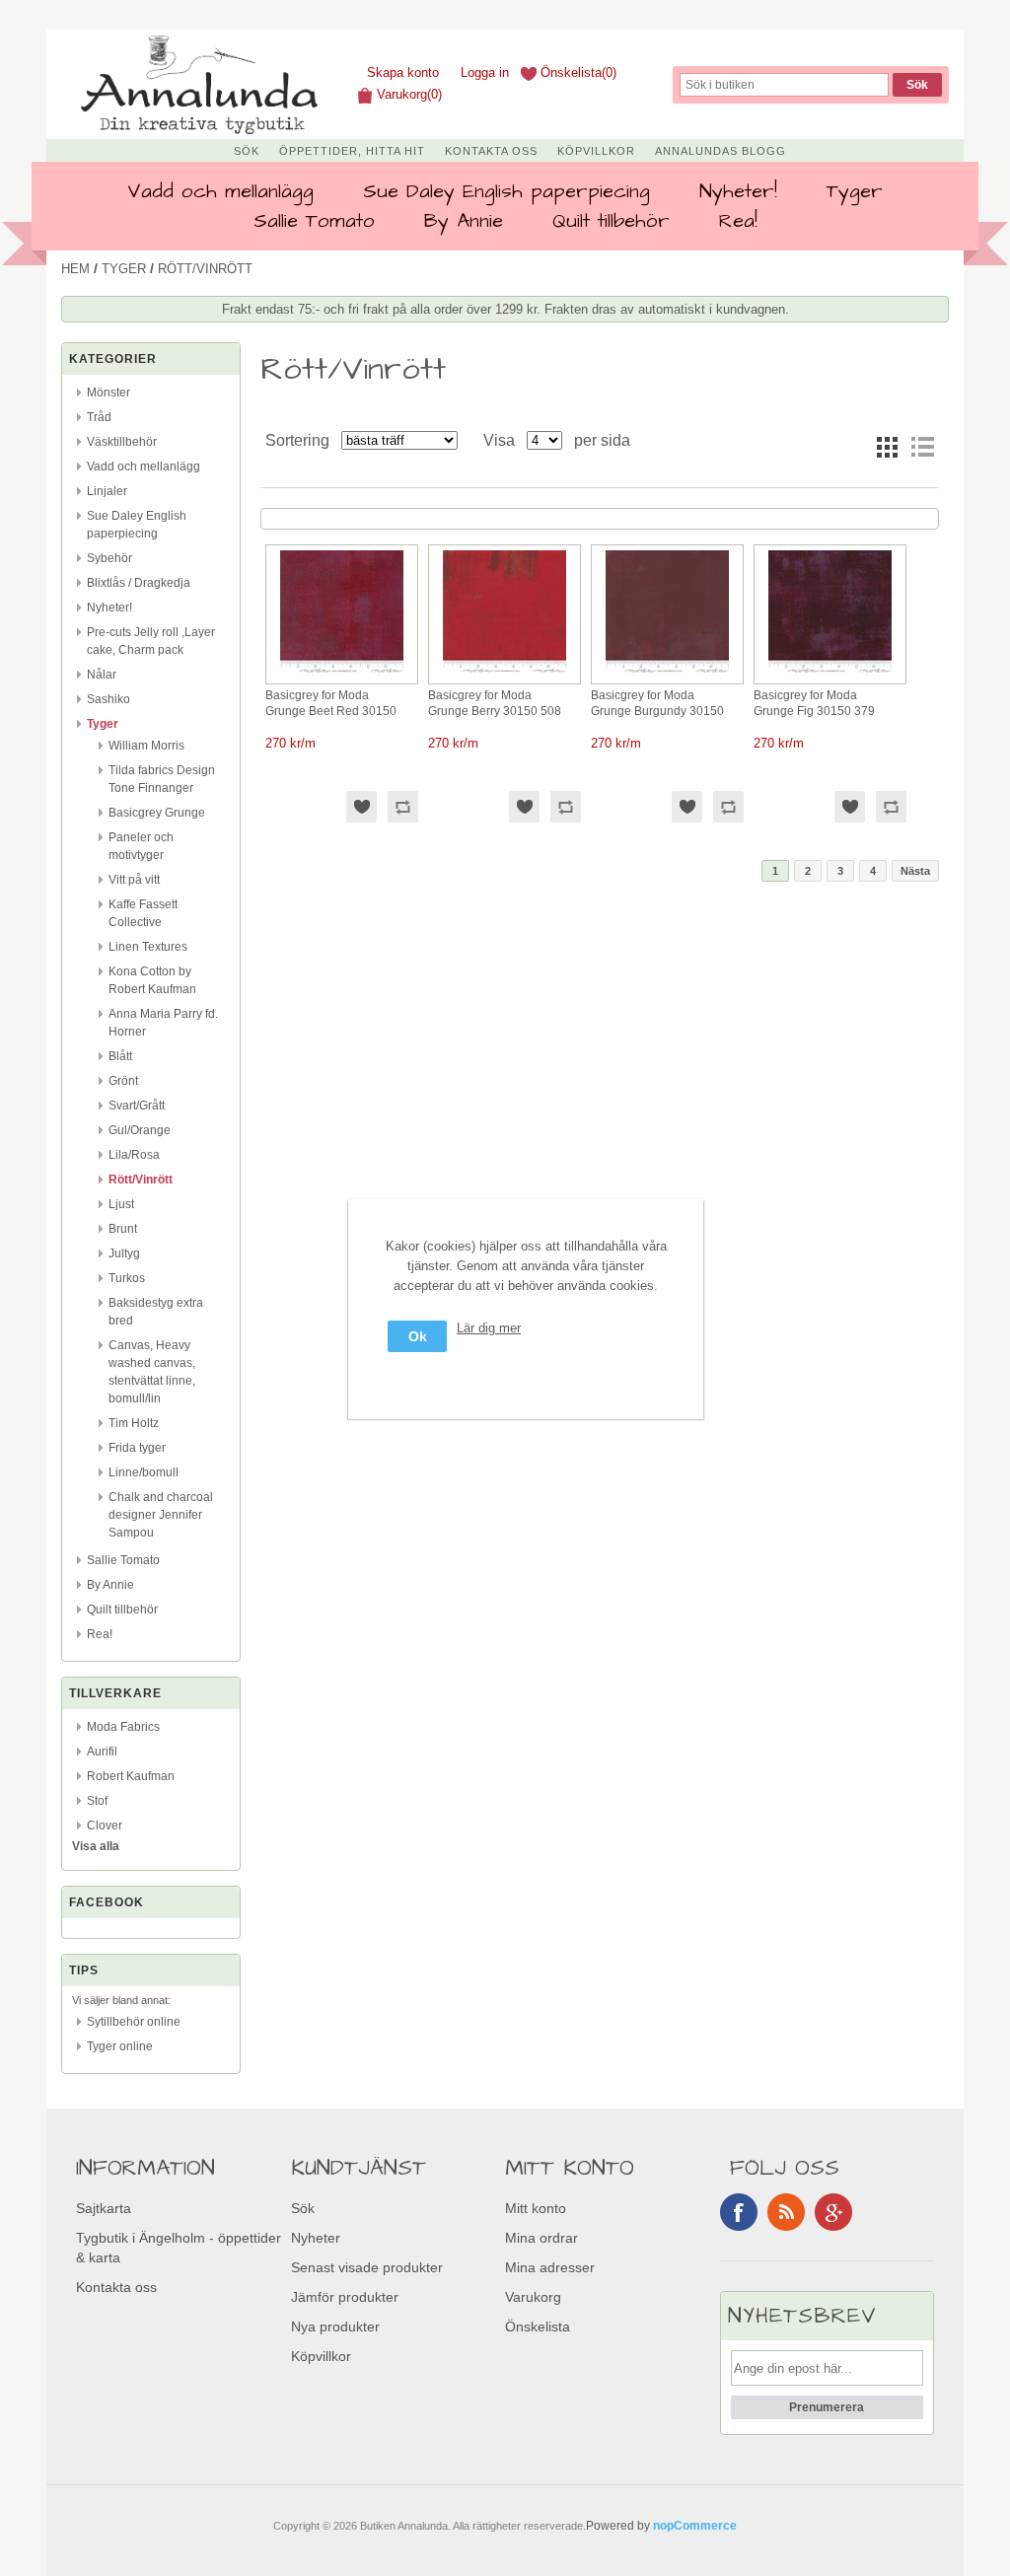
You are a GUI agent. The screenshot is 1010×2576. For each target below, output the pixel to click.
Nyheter (316, 2238)
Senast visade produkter (367, 2267)
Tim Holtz (134, 1423)
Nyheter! (738, 191)
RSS (786, 2212)
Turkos (127, 1278)
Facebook (739, 2212)
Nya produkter (335, 2326)
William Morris (146, 746)
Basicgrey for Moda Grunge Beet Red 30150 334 (331, 704)
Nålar (102, 675)
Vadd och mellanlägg (220, 191)
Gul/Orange (140, 1130)
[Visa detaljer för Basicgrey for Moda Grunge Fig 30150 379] (830, 674)
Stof (97, 1801)
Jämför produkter (345, 2297)
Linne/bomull (144, 1472)
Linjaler (107, 491)
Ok (418, 1336)
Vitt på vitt (134, 880)
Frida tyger (137, 1448)
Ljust (121, 1204)
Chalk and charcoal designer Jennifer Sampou (161, 1515)
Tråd (99, 417)
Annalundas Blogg (721, 151)
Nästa (915, 871)
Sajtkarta (104, 2208)
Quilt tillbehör (611, 221)
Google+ (833, 2212)
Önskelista (538, 2326)
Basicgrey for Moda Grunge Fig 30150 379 (814, 703)
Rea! (738, 221)
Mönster (108, 393)
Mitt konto (536, 2208)
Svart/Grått (137, 1106)
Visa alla (96, 1846)
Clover (105, 1825)
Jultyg (124, 1253)
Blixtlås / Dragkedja (139, 583)
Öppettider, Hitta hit (352, 151)
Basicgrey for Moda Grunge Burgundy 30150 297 (657, 704)
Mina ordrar (541, 2238)
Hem (75, 269)
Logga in (485, 72)
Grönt (123, 1081)
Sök (247, 151)
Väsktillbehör (122, 442)
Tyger (855, 191)
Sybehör (109, 558)
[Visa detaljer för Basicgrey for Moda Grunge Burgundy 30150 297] (667, 674)
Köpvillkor (596, 151)
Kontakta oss (491, 151)
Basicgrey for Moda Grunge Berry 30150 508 (495, 703)
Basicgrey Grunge (157, 813)
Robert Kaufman (131, 1776)
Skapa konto (403, 72)
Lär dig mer (489, 1328)
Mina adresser (550, 2267)
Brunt (123, 1229)
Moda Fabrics (123, 1727)
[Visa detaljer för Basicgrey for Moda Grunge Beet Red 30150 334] (342, 674)
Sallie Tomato (314, 221)
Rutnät (887, 447)
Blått (120, 1056)
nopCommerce (695, 2526)
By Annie (464, 221)
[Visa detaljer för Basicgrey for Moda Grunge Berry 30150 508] (505, 674)
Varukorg (533, 2297)
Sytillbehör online (134, 2022)
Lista (922, 447)
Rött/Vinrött (141, 1180)
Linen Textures (148, 947)
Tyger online (120, 2046)
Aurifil (102, 1752)
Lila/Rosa (134, 1155)
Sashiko (108, 699)
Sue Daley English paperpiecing (506, 191)
